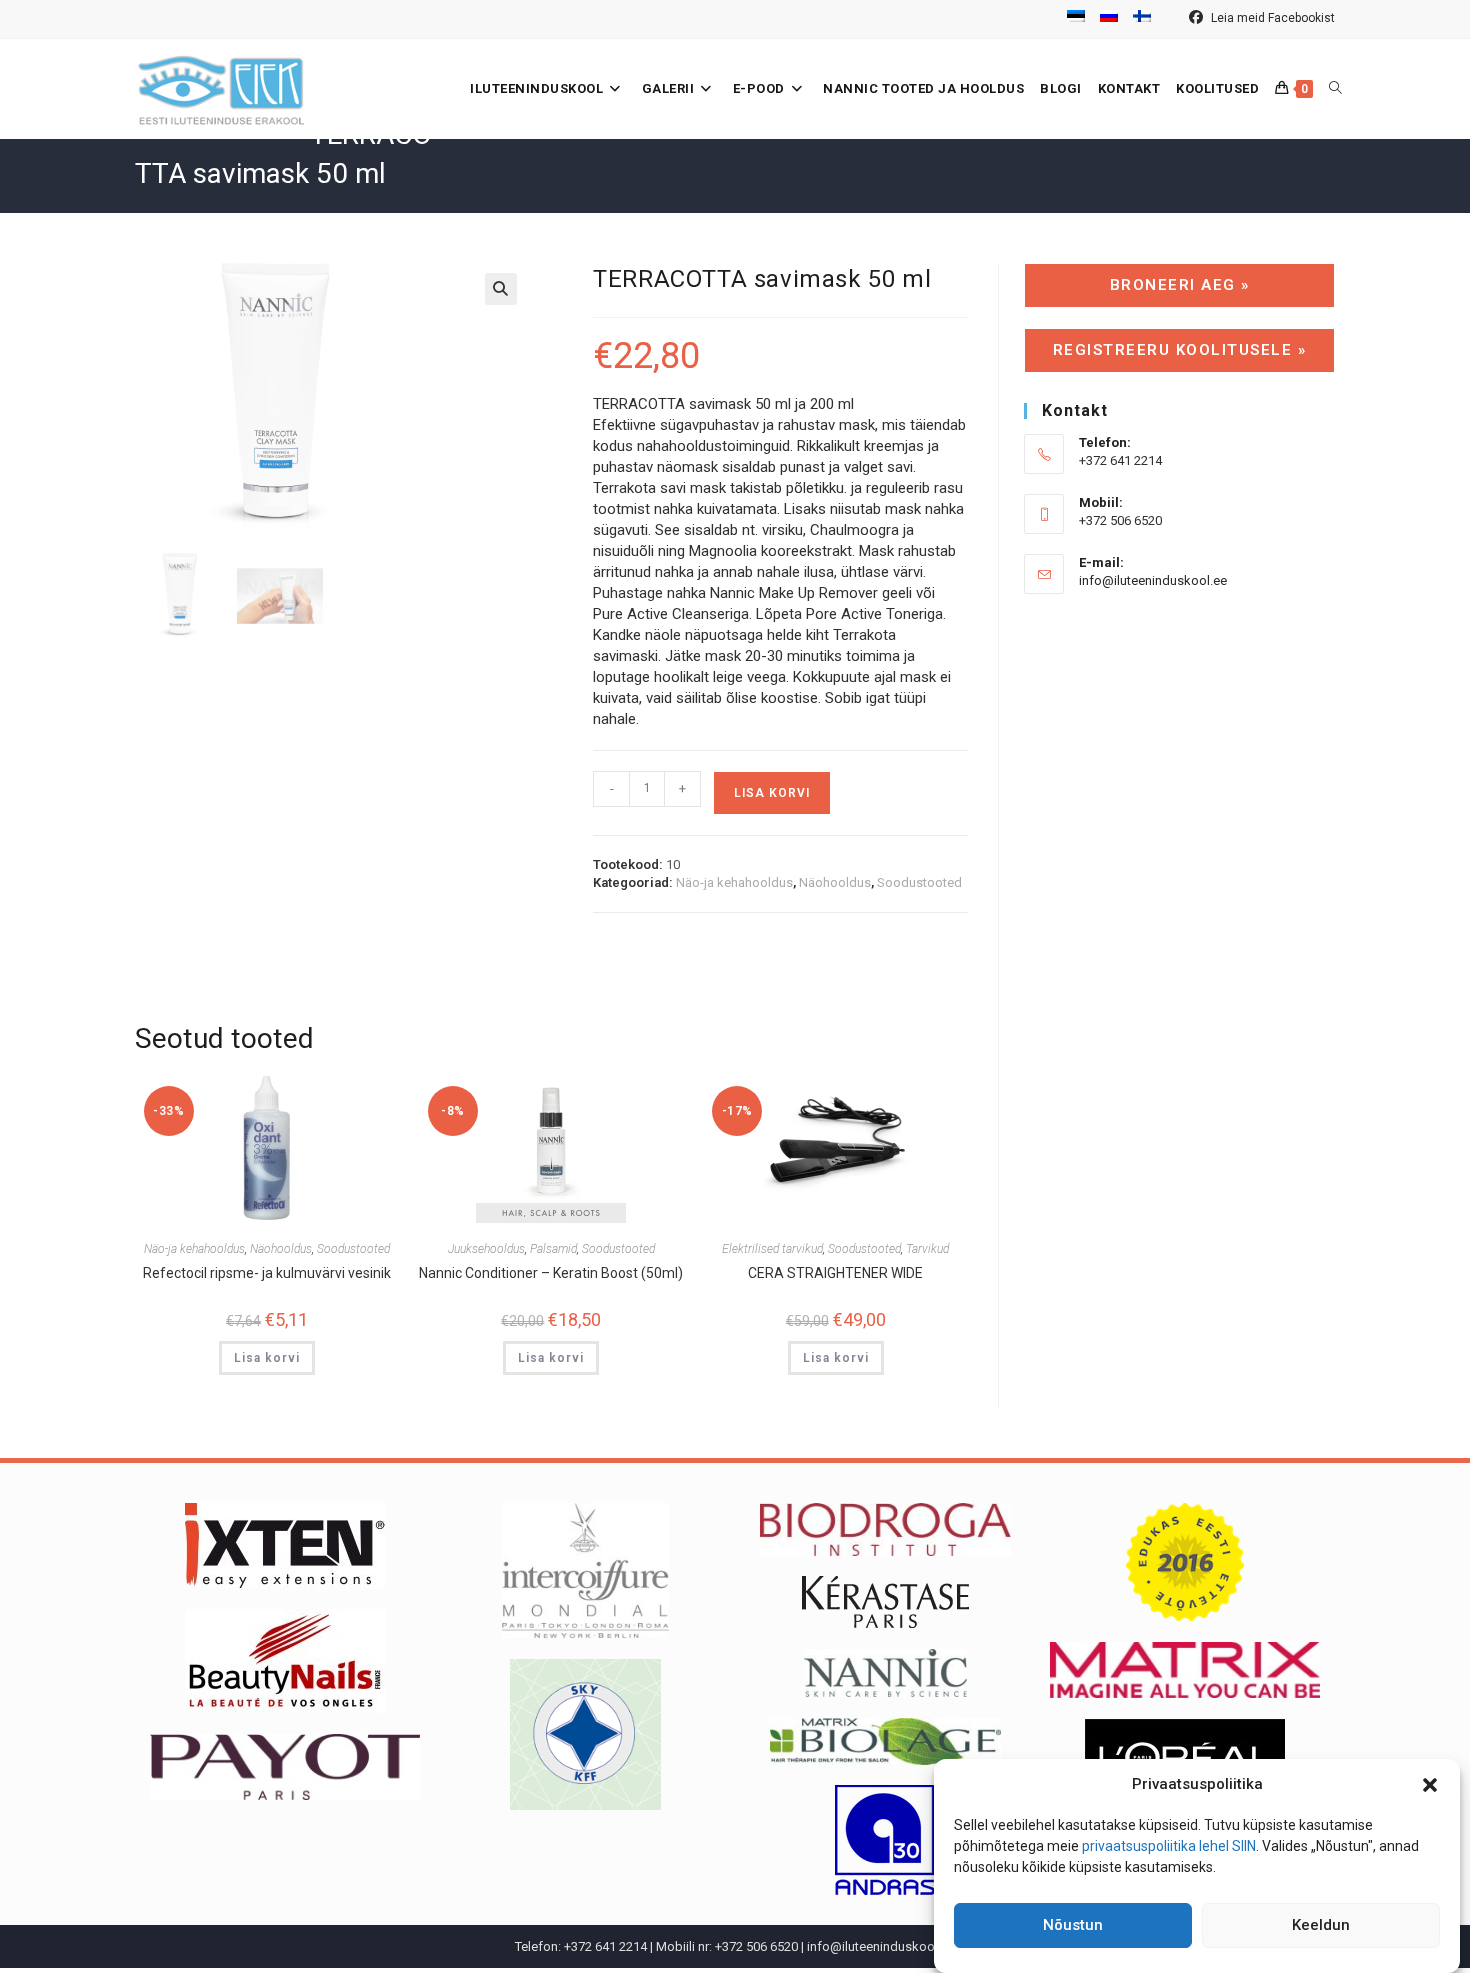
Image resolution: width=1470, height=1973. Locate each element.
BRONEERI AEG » (1180, 285)
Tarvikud (927, 1249)
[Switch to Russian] (1109, 19)
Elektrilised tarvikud (772, 1249)
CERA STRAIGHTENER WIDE (835, 1273)
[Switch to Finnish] (1142, 19)
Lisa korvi (772, 793)
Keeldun (1321, 1926)
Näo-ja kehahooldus (734, 882)
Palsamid (553, 1249)
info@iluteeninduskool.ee (1153, 580)
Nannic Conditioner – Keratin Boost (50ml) (551, 1273)
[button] (1430, 1785)
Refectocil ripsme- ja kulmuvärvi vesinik (267, 1273)
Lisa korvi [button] (267, 1358)
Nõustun (1073, 1926)
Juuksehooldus (486, 1249)
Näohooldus (835, 882)
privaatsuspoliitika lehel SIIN (1169, 1846)
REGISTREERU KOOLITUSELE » (1180, 350)
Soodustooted (919, 882)
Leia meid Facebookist (1271, 18)
